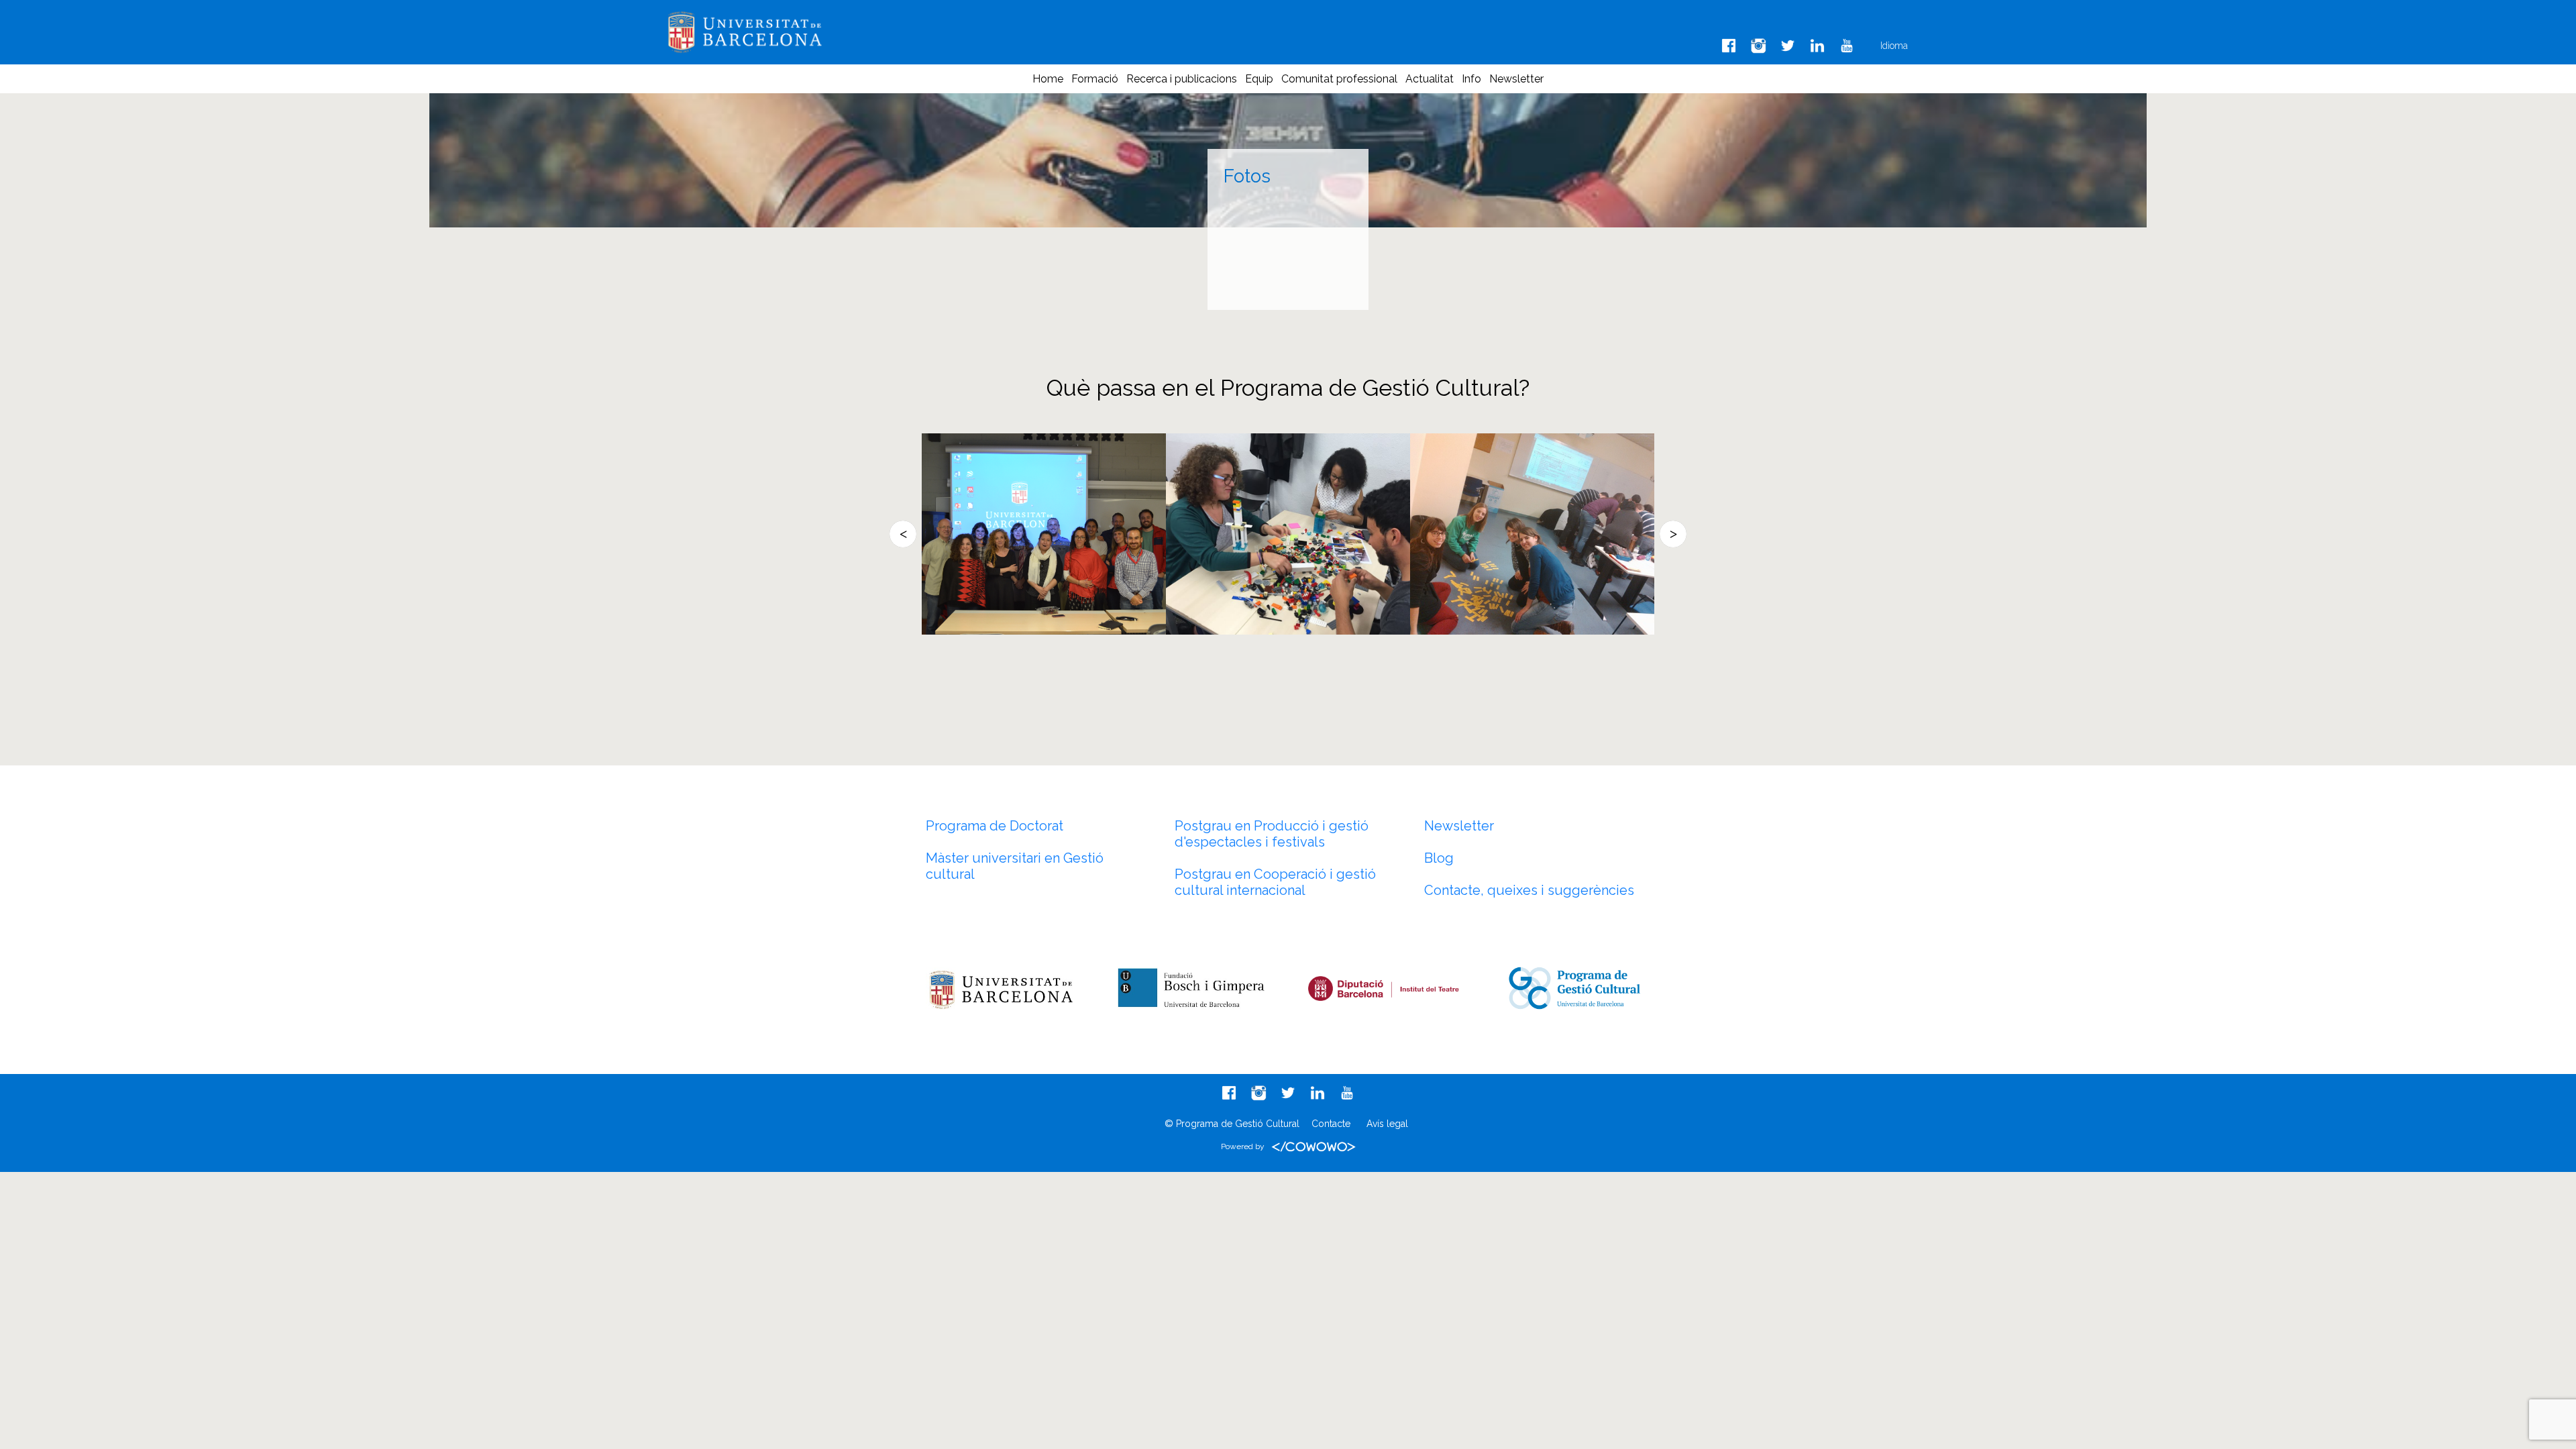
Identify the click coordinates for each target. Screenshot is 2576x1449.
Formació (1095, 79)
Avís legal (1387, 1124)
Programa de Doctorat (995, 826)
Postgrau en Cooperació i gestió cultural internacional (1275, 882)
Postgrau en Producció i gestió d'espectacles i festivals (1272, 834)
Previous (903, 534)
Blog (1439, 858)
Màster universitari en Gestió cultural (1015, 866)
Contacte (1331, 1124)
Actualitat (1430, 79)
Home (1048, 79)
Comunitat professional (1339, 79)
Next (1673, 534)
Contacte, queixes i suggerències (1529, 890)
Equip (1259, 79)
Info (1471, 79)
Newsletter (1516, 79)
